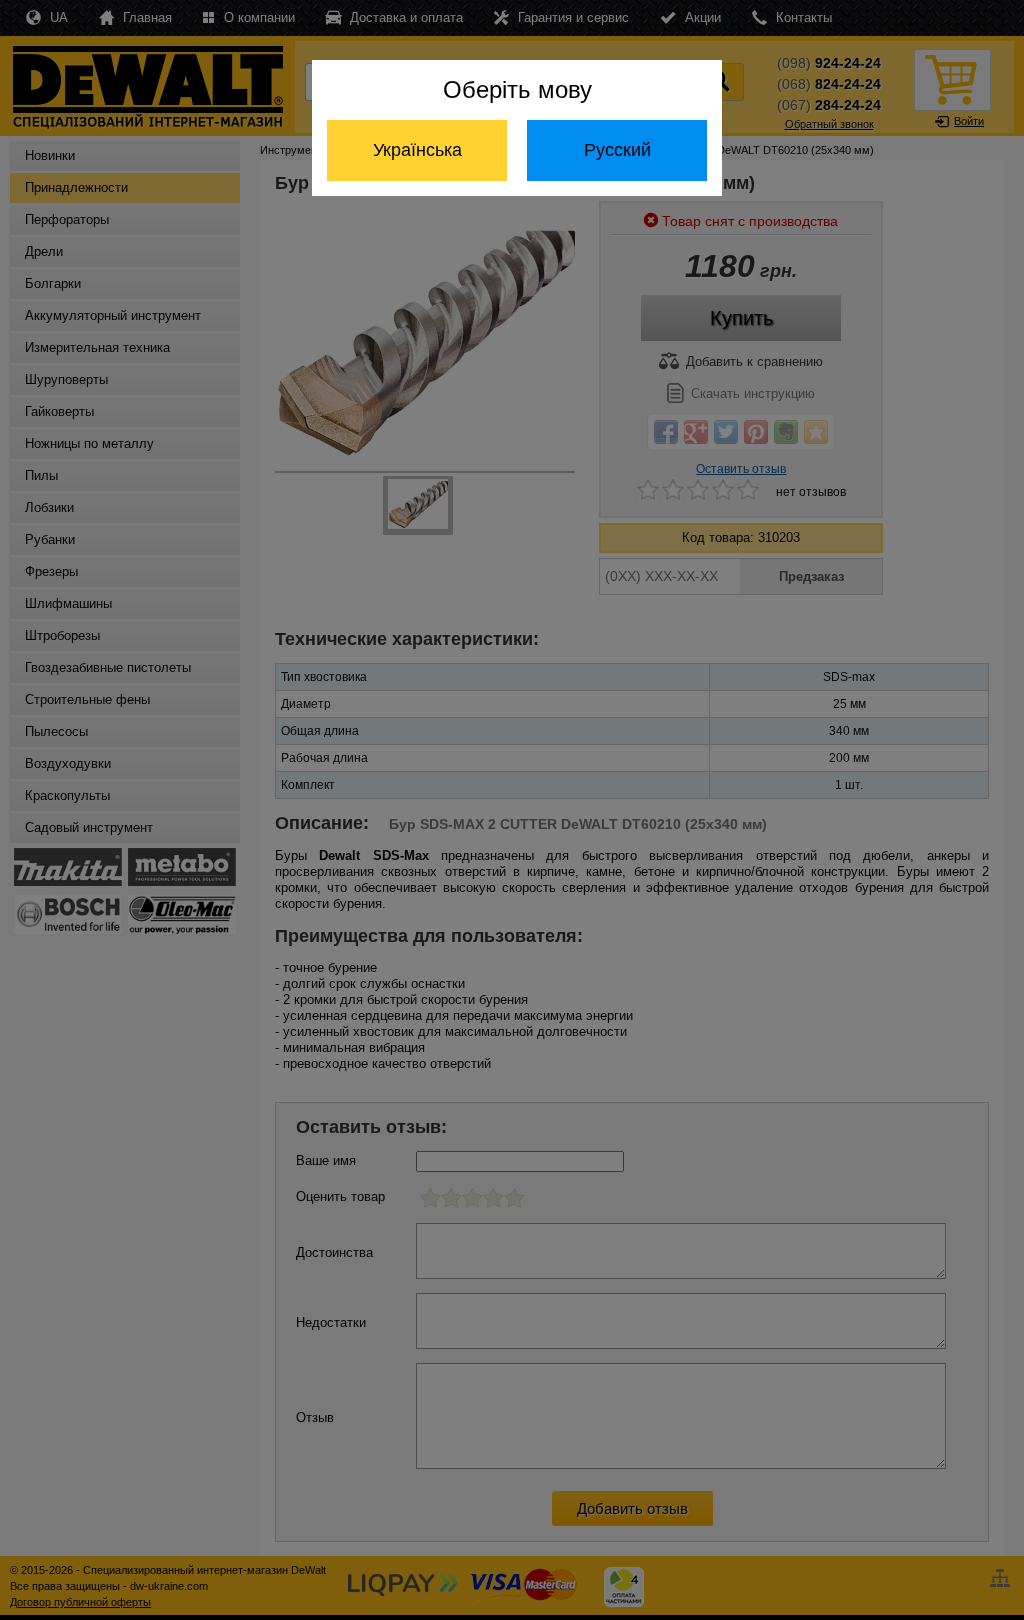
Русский (617, 150)
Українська (417, 150)
